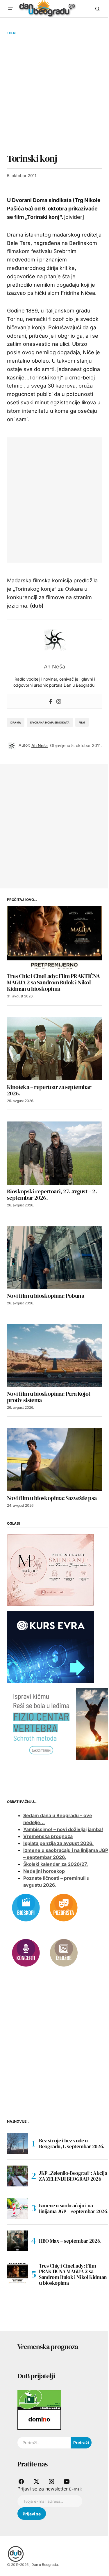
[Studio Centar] (39, 2399)
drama (16, 722)
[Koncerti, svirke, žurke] (26, 1953)
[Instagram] (59, 701)
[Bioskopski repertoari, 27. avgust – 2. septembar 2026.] (54, 1153)
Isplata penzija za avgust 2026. (58, 1843)
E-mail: (76, 2489)
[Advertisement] (54, 94)
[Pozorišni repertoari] (64, 1907)
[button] (10, 9)
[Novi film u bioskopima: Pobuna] (54, 1257)
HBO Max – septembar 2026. (70, 2241)
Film (12, 33)
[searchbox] (44, 2443)
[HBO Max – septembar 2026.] (17, 2241)
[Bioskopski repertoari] (26, 1907)
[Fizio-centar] (58, 1724)
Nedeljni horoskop (44, 1871)
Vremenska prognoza (48, 1836)
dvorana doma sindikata (50, 722)
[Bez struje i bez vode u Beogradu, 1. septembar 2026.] (17, 2144)
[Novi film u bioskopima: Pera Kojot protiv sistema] (54, 1355)
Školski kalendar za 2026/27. (56, 1864)
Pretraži (81, 2443)
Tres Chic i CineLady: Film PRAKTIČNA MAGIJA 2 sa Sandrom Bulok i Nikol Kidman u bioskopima (73, 2274)
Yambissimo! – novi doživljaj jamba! (63, 1829)
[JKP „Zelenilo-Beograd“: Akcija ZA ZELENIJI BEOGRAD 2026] (17, 2176)
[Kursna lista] (51, 1569)
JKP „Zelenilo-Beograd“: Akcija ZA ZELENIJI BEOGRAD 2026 (73, 2176)
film (82, 722)
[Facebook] (51, 701)
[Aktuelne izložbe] (64, 1953)
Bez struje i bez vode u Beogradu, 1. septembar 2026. (72, 2143)
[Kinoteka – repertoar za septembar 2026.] (54, 1049)
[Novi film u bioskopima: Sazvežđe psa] (54, 1460)
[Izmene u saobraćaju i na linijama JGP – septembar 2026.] (17, 2208)
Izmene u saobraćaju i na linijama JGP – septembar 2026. (74, 2208)
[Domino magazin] (39, 2419)
